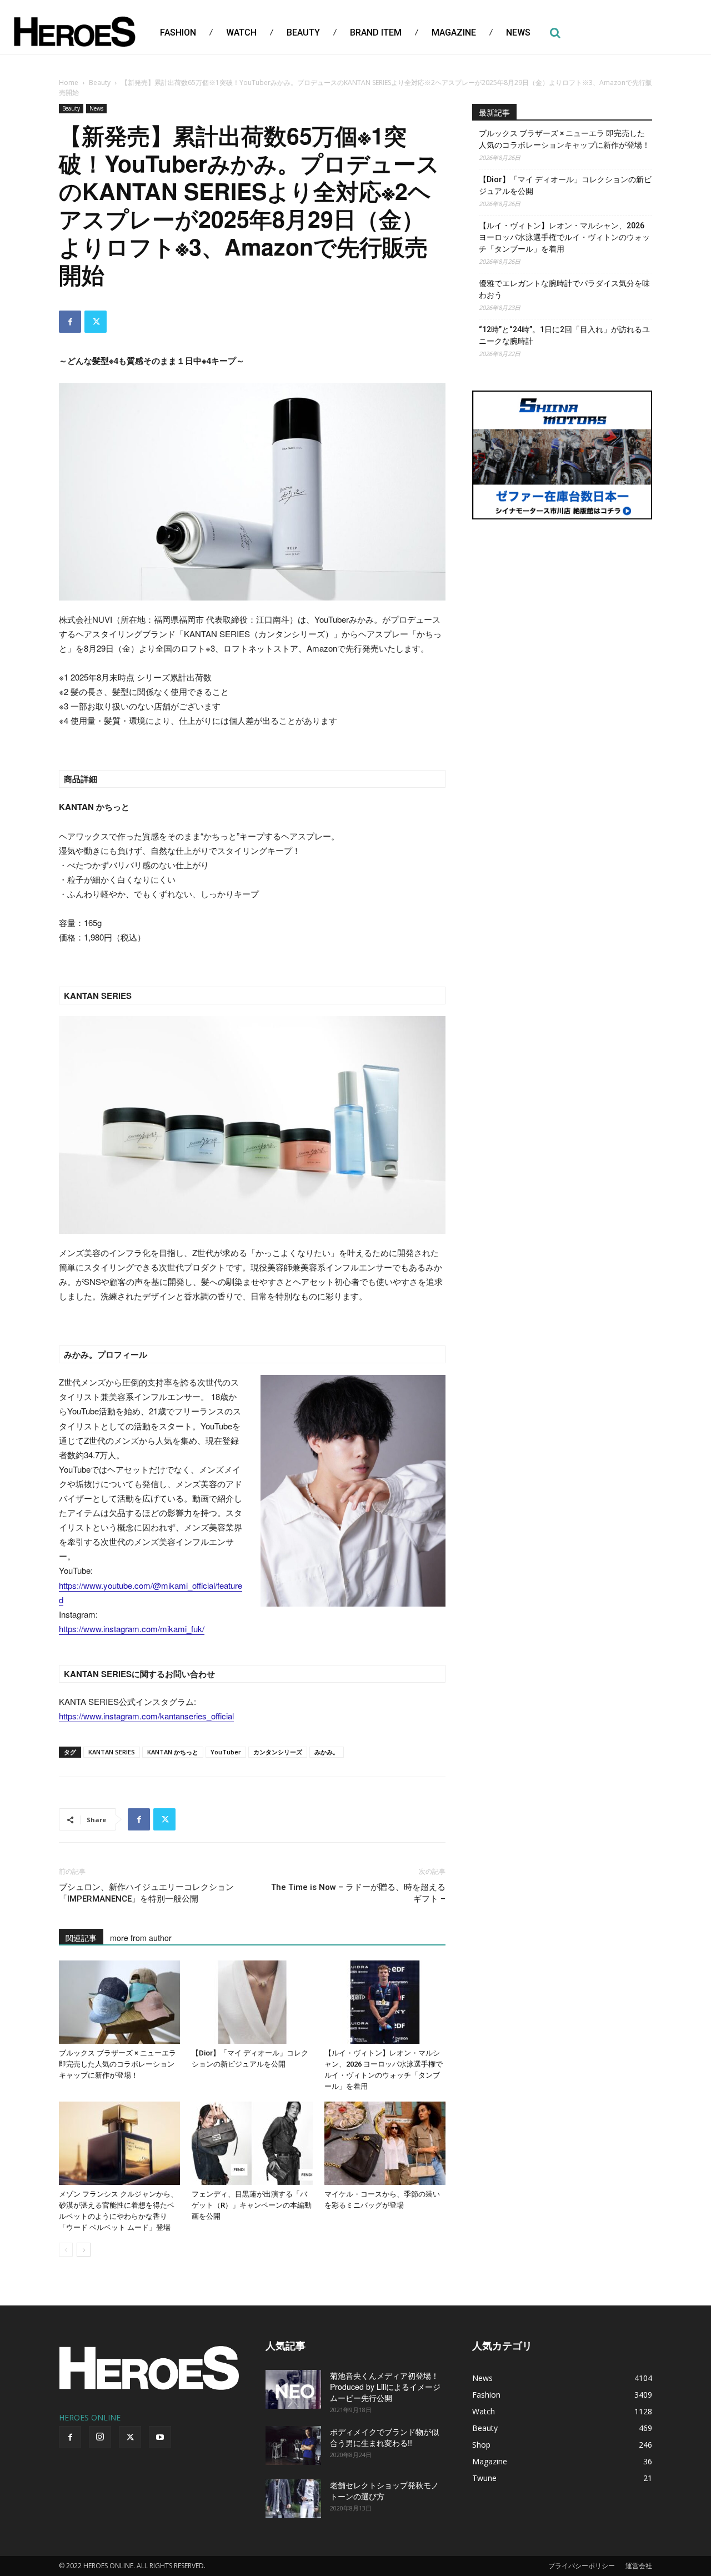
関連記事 (81, 1938)
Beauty (100, 82)
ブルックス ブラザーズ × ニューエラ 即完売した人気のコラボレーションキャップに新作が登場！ (117, 2064)
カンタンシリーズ (278, 1752)
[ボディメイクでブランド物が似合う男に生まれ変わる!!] (293, 2445)
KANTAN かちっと (173, 1752)
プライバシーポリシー (582, 2566)
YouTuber (226, 1752)
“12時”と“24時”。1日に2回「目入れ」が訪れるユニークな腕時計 (564, 335)
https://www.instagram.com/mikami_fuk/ (132, 1629)
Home (69, 82)
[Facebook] (70, 322)
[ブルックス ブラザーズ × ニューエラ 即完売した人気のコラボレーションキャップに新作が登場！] (119, 2002)
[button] (555, 33)
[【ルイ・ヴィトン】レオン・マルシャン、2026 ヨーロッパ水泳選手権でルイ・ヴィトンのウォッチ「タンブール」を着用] (385, 2002)
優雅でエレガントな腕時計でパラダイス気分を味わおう (564, 289)
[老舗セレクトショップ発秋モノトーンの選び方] (293, 2499)
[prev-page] (66, 2250)
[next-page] (84, 2250)
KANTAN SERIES (112, 1752)
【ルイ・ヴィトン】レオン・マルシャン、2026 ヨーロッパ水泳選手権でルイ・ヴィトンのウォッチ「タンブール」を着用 (564, 237)
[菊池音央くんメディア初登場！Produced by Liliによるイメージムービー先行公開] (293, 2389)
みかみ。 (327, 1752)
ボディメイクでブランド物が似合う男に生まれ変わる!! (384, 2437)
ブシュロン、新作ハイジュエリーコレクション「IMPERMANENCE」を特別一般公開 (146, 1893)
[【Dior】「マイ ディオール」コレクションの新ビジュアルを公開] (252, 2002)
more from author (141, 1938)
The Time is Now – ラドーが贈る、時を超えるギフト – (358, 1893)
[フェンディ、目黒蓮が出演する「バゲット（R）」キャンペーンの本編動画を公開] (252, 2143)
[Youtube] (160, 2437)
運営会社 (639, 2566)
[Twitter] (96, 322)
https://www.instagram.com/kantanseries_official (146, 1716)
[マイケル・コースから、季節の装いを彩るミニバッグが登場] (385, 2143)
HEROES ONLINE (90, 2417)
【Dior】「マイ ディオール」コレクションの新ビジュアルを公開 (565, 185)
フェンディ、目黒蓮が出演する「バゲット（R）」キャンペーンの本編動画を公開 (252, 2205)
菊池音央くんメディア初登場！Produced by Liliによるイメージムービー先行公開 (385, 2387)
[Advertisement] (562, 613)
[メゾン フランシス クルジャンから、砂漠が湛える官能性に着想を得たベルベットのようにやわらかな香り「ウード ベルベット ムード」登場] (119, 2143)
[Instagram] (100, 2437)
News (96, 108)
